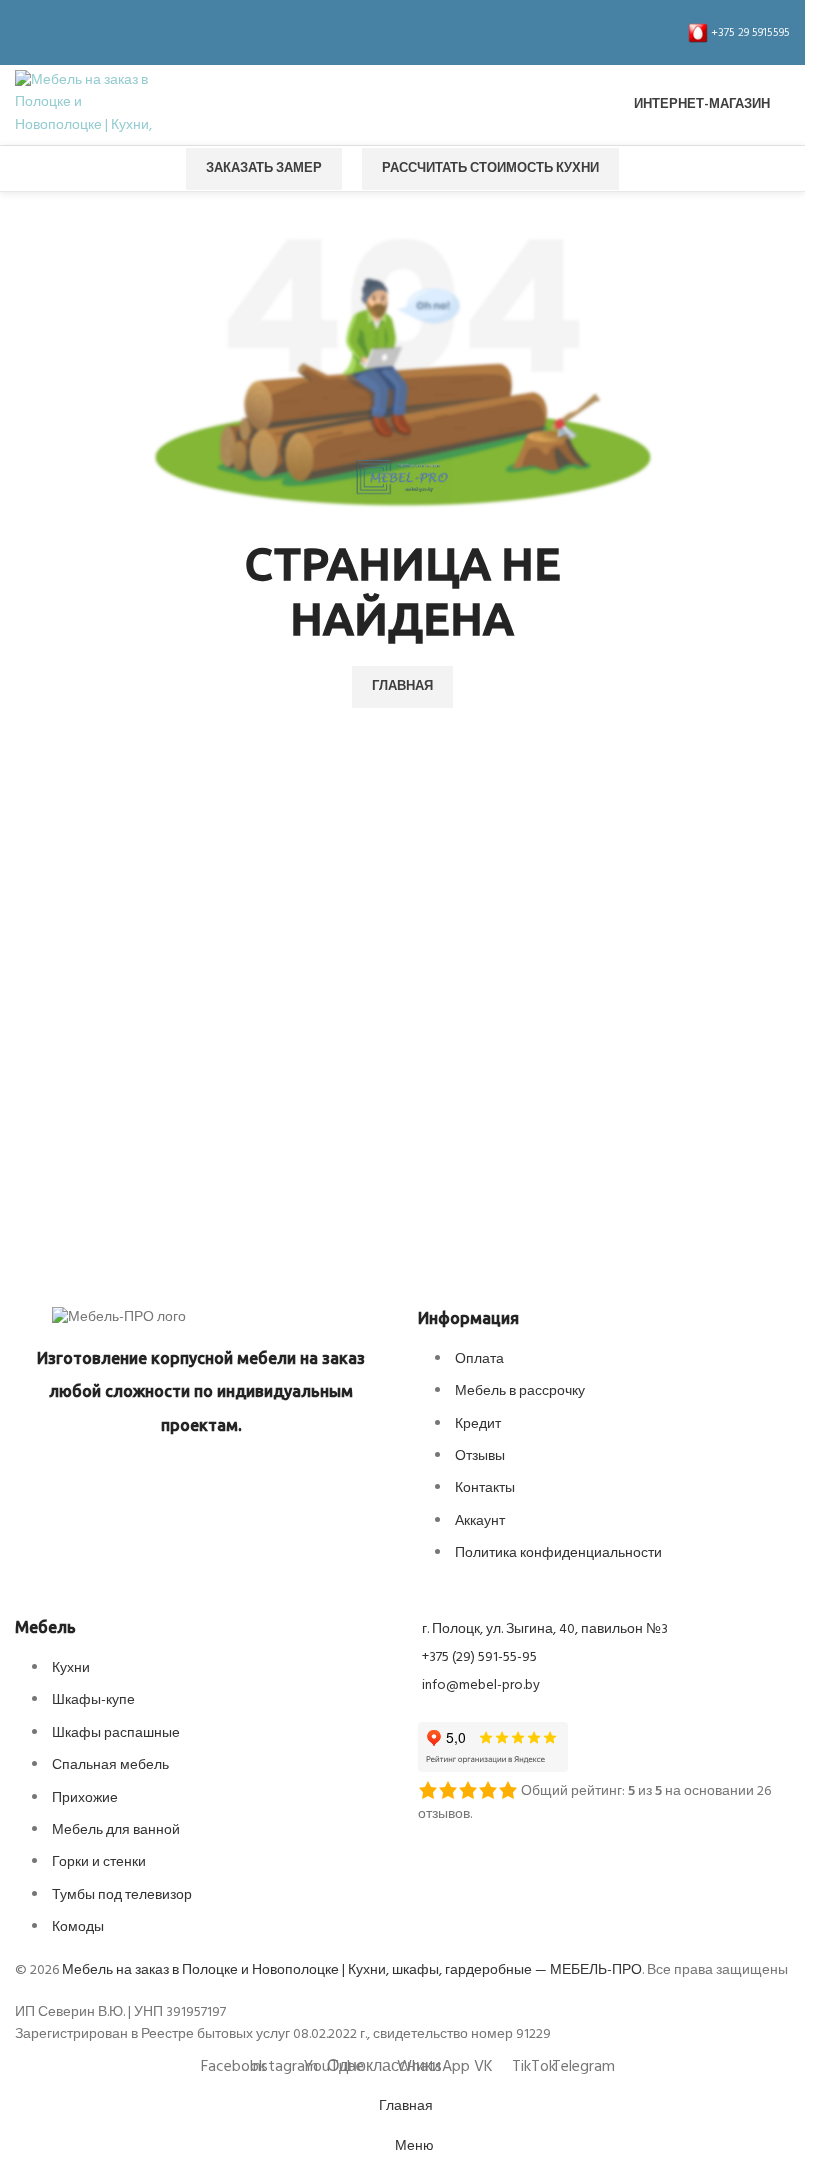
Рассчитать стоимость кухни (490, 168)
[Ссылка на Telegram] (195, 32)
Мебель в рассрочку (520, 1391)
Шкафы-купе (93, 1700)
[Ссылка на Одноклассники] (99, 32)
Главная (402, 686)
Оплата (479, 1359)
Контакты (485, 1488)
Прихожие (85, 1798)
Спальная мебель (110, 1765)
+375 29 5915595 (749, 33)
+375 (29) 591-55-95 (479, 1657)
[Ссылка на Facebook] (27, 32)
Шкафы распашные (116, 1733)
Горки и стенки (99, 1862)
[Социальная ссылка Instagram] (51, 32)
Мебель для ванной (116, 1830)
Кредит (478, 1424)
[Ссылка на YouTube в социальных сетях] (75, 32)
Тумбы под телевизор (122, 1895)
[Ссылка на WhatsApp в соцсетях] (123, 32)
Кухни (71, 1668)
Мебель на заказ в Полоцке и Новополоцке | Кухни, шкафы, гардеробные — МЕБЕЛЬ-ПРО (352, 1970)
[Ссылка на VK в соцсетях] (147, 32)
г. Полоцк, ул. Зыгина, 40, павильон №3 (545, 1629)
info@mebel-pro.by (481, 1685)
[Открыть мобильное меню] (403, 105)
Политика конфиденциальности (558, 1553)
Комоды (78, 1927)
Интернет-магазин (702, 104)
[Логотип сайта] (85, 105)
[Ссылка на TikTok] (171, 32)
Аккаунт (480, 1521)
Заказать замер (264, 168)
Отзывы (480, 1456)
